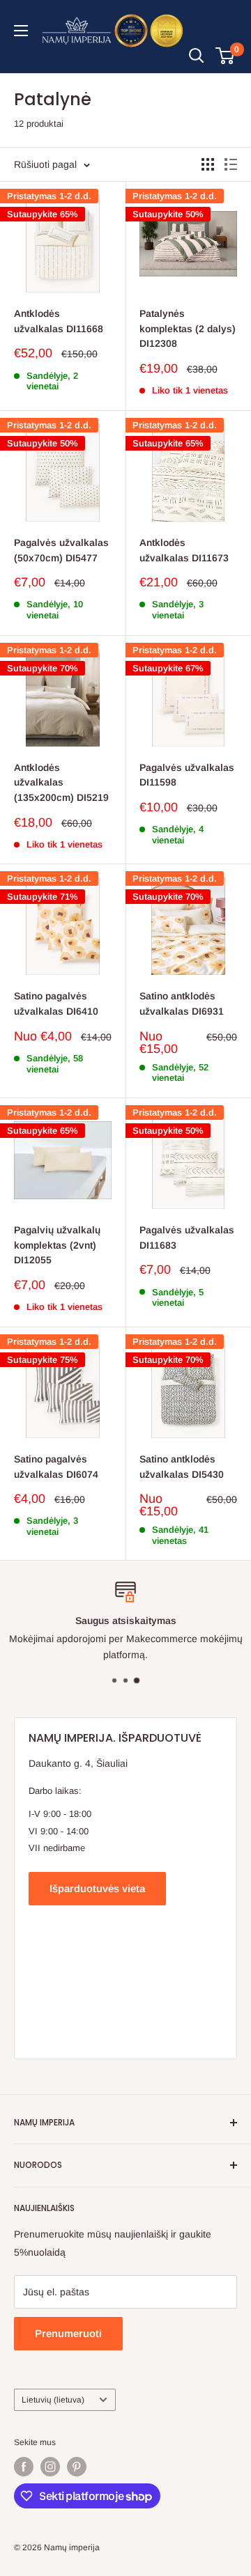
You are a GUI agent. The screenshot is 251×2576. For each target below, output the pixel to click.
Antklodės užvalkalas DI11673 (184, 550)
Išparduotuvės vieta (97, 1888)
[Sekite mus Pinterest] (77, 2467)
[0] (226, 56)
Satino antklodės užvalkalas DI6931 (182, 1004)
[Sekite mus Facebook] (24, 2467)
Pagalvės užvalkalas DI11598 (187, 775)
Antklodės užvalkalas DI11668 (59, 321)
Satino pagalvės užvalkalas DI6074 (56, 1467)
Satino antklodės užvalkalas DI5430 (182, 1467)
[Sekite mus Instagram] (50, 2467)
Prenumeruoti (68, 2333)
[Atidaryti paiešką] (197, 56)
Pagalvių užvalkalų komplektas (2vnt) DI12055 (57, 1245)
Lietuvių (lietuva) (53, 2400)
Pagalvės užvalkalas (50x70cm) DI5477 (61, 550)
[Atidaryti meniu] (21, 31)
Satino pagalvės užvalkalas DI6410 (56, 1004)
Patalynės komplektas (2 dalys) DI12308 (188, 328)
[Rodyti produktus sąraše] (231, 164)
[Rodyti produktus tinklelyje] (208, 164)
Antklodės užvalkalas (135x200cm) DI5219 (61, 782)
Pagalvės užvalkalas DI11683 (187, 1238)
